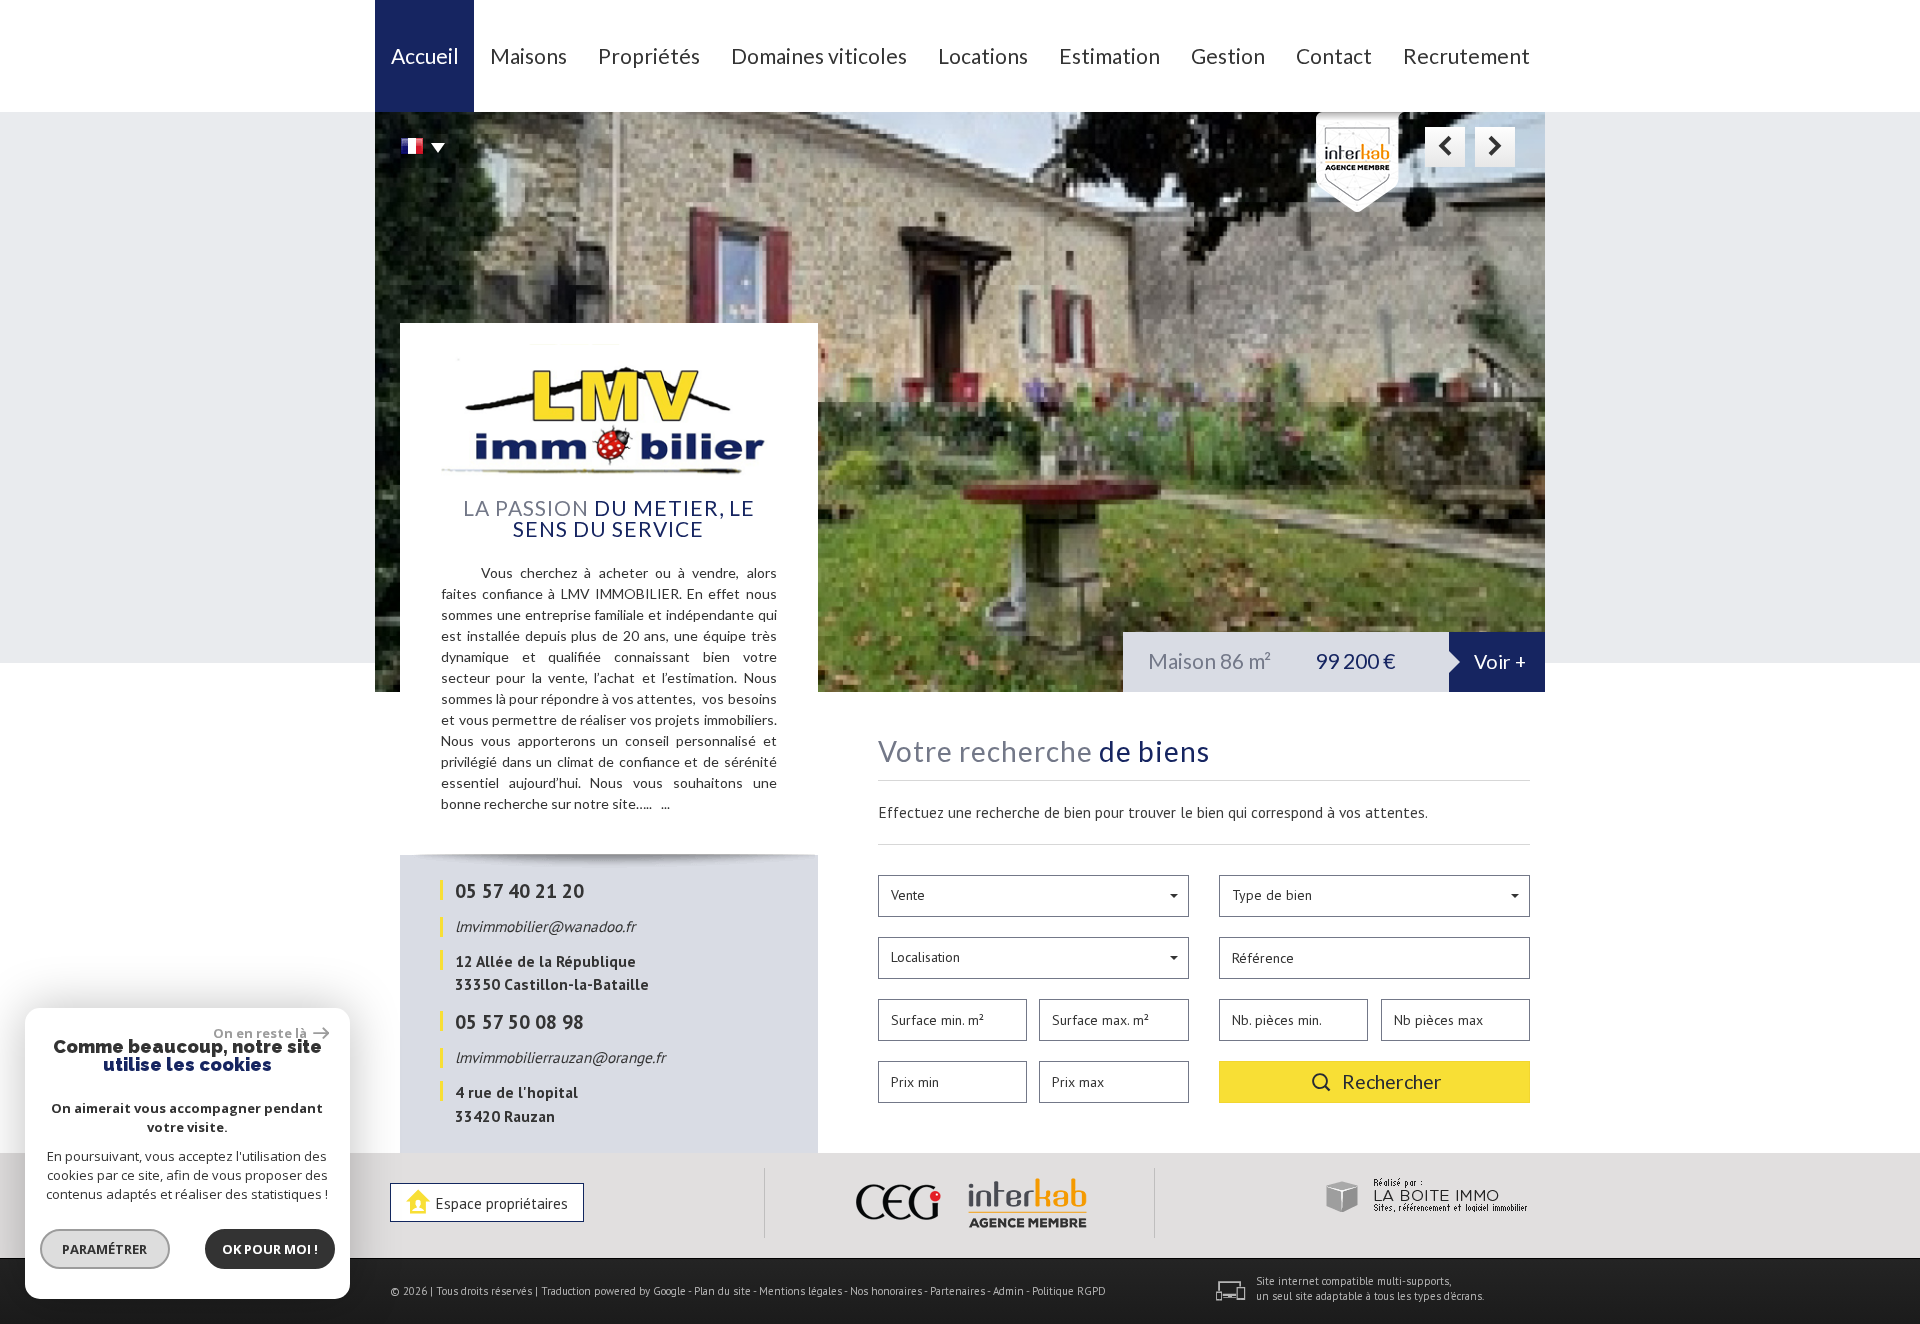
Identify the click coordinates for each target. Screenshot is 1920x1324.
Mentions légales (800, 1291)
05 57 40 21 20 (519, 890)
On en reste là (261, 1033)
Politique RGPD (1069, 1291)
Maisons (528, 55)
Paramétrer (105, 1249)
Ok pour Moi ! (270, 1249)
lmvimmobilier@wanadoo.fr (545, 926)
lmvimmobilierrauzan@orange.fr (560, 1057)
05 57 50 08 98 (519, 1021)
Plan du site (722, 1291)
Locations (983, 55)
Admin (1008, 1291)
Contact (1334, 55)
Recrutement (1466, 55)
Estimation (1109, 55)
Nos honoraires (886, 1291)
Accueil (425, 55)
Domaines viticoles (819, 55)
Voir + (1500, 661)
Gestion (1228, 55)
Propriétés (649, 55)
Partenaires (957, 1291)
